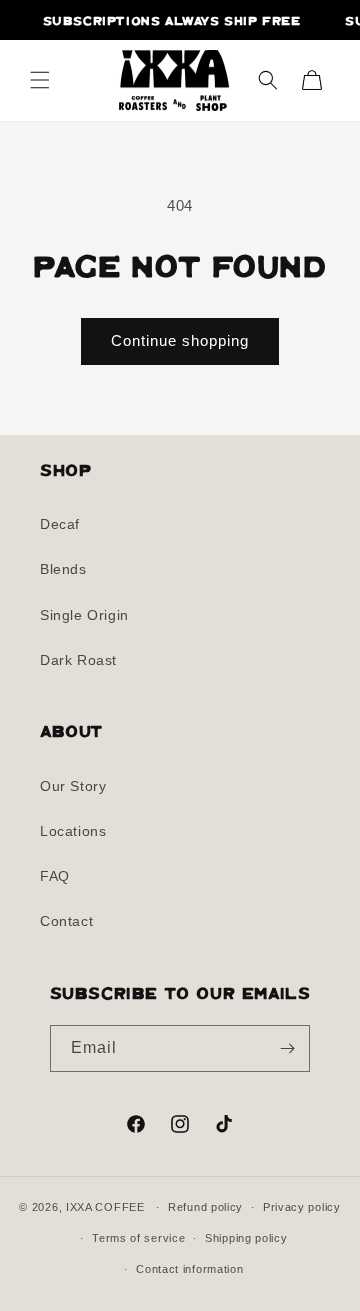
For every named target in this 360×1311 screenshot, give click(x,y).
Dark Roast (78, 660)
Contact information (189, 1269)
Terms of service (138, 1238)
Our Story (73, 786)
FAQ (55, 876)
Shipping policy (246, 1238)
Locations (73, 831)
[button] (40, 80)
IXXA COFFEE (105, 1207)
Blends (63, 569)
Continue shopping (180, 340)
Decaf (60, 524)
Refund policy (205, 1207)
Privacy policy (302, 1207)
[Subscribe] (287, 1048)
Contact (66, 921)
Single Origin (84, 615)
